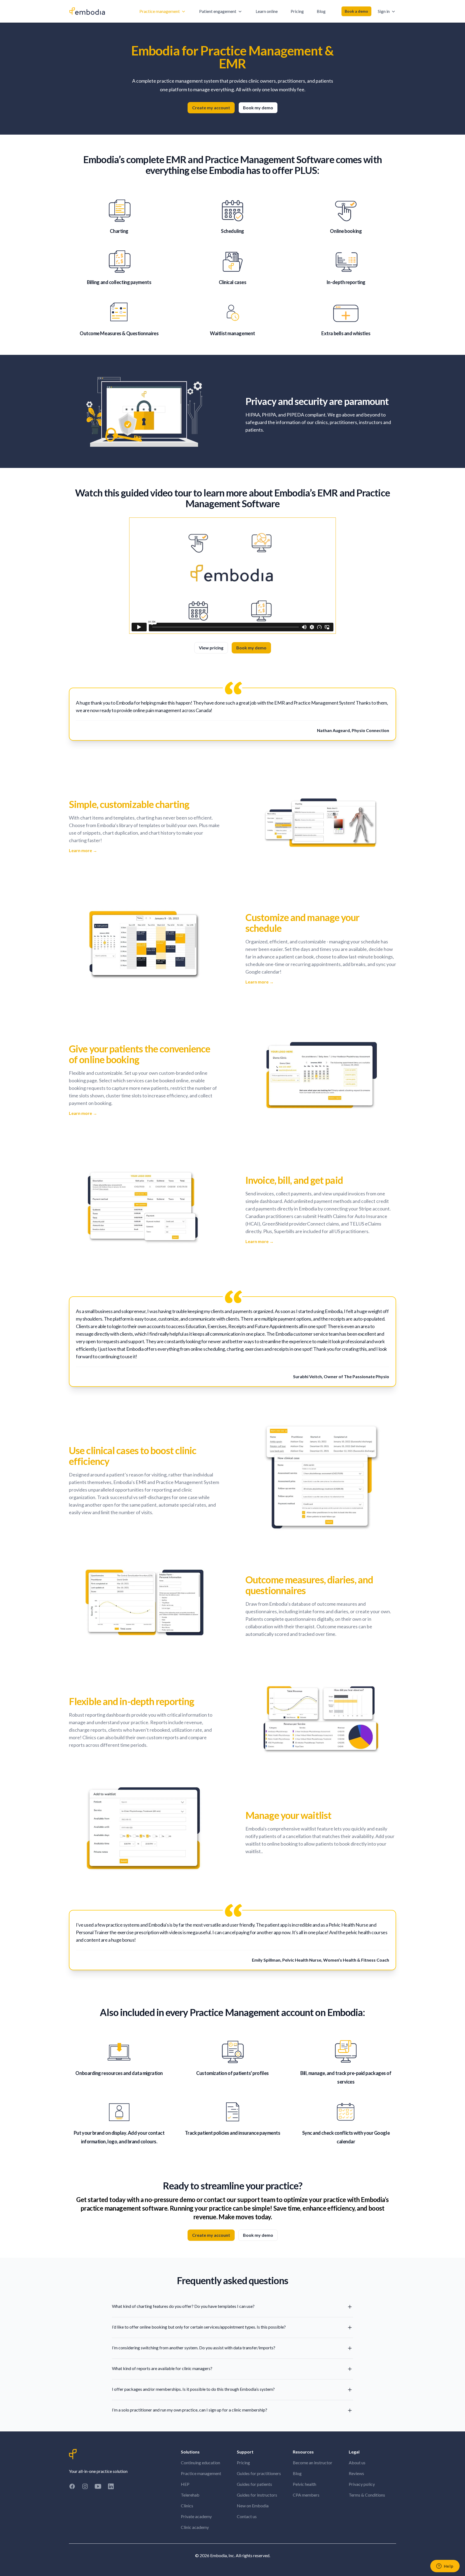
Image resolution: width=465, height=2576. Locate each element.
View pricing (211, 648)
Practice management (201, 2473)
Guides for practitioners (259, 2473)
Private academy (196, 2516)
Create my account (211, 108)
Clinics (187, 2506)
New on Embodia (253, 2506)
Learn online (267, 11)
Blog (321, 11)
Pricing (297, 11)
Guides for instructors (257, 2495)
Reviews (356, 2473)
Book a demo (356, 11)
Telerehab (190, 2495)
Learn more (83, 850)
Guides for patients (254, 2484)
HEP (185, 2484)
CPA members (306, 2495)
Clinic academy (195, 2527)
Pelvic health (304, 2484)
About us (357, 2463)
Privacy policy (362, 2484)
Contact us (247, 2516)
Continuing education (200, 2463)
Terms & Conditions (367, 2495)
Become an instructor (313, 2463)
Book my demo (258, 108)
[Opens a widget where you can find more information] (445, 2567)
